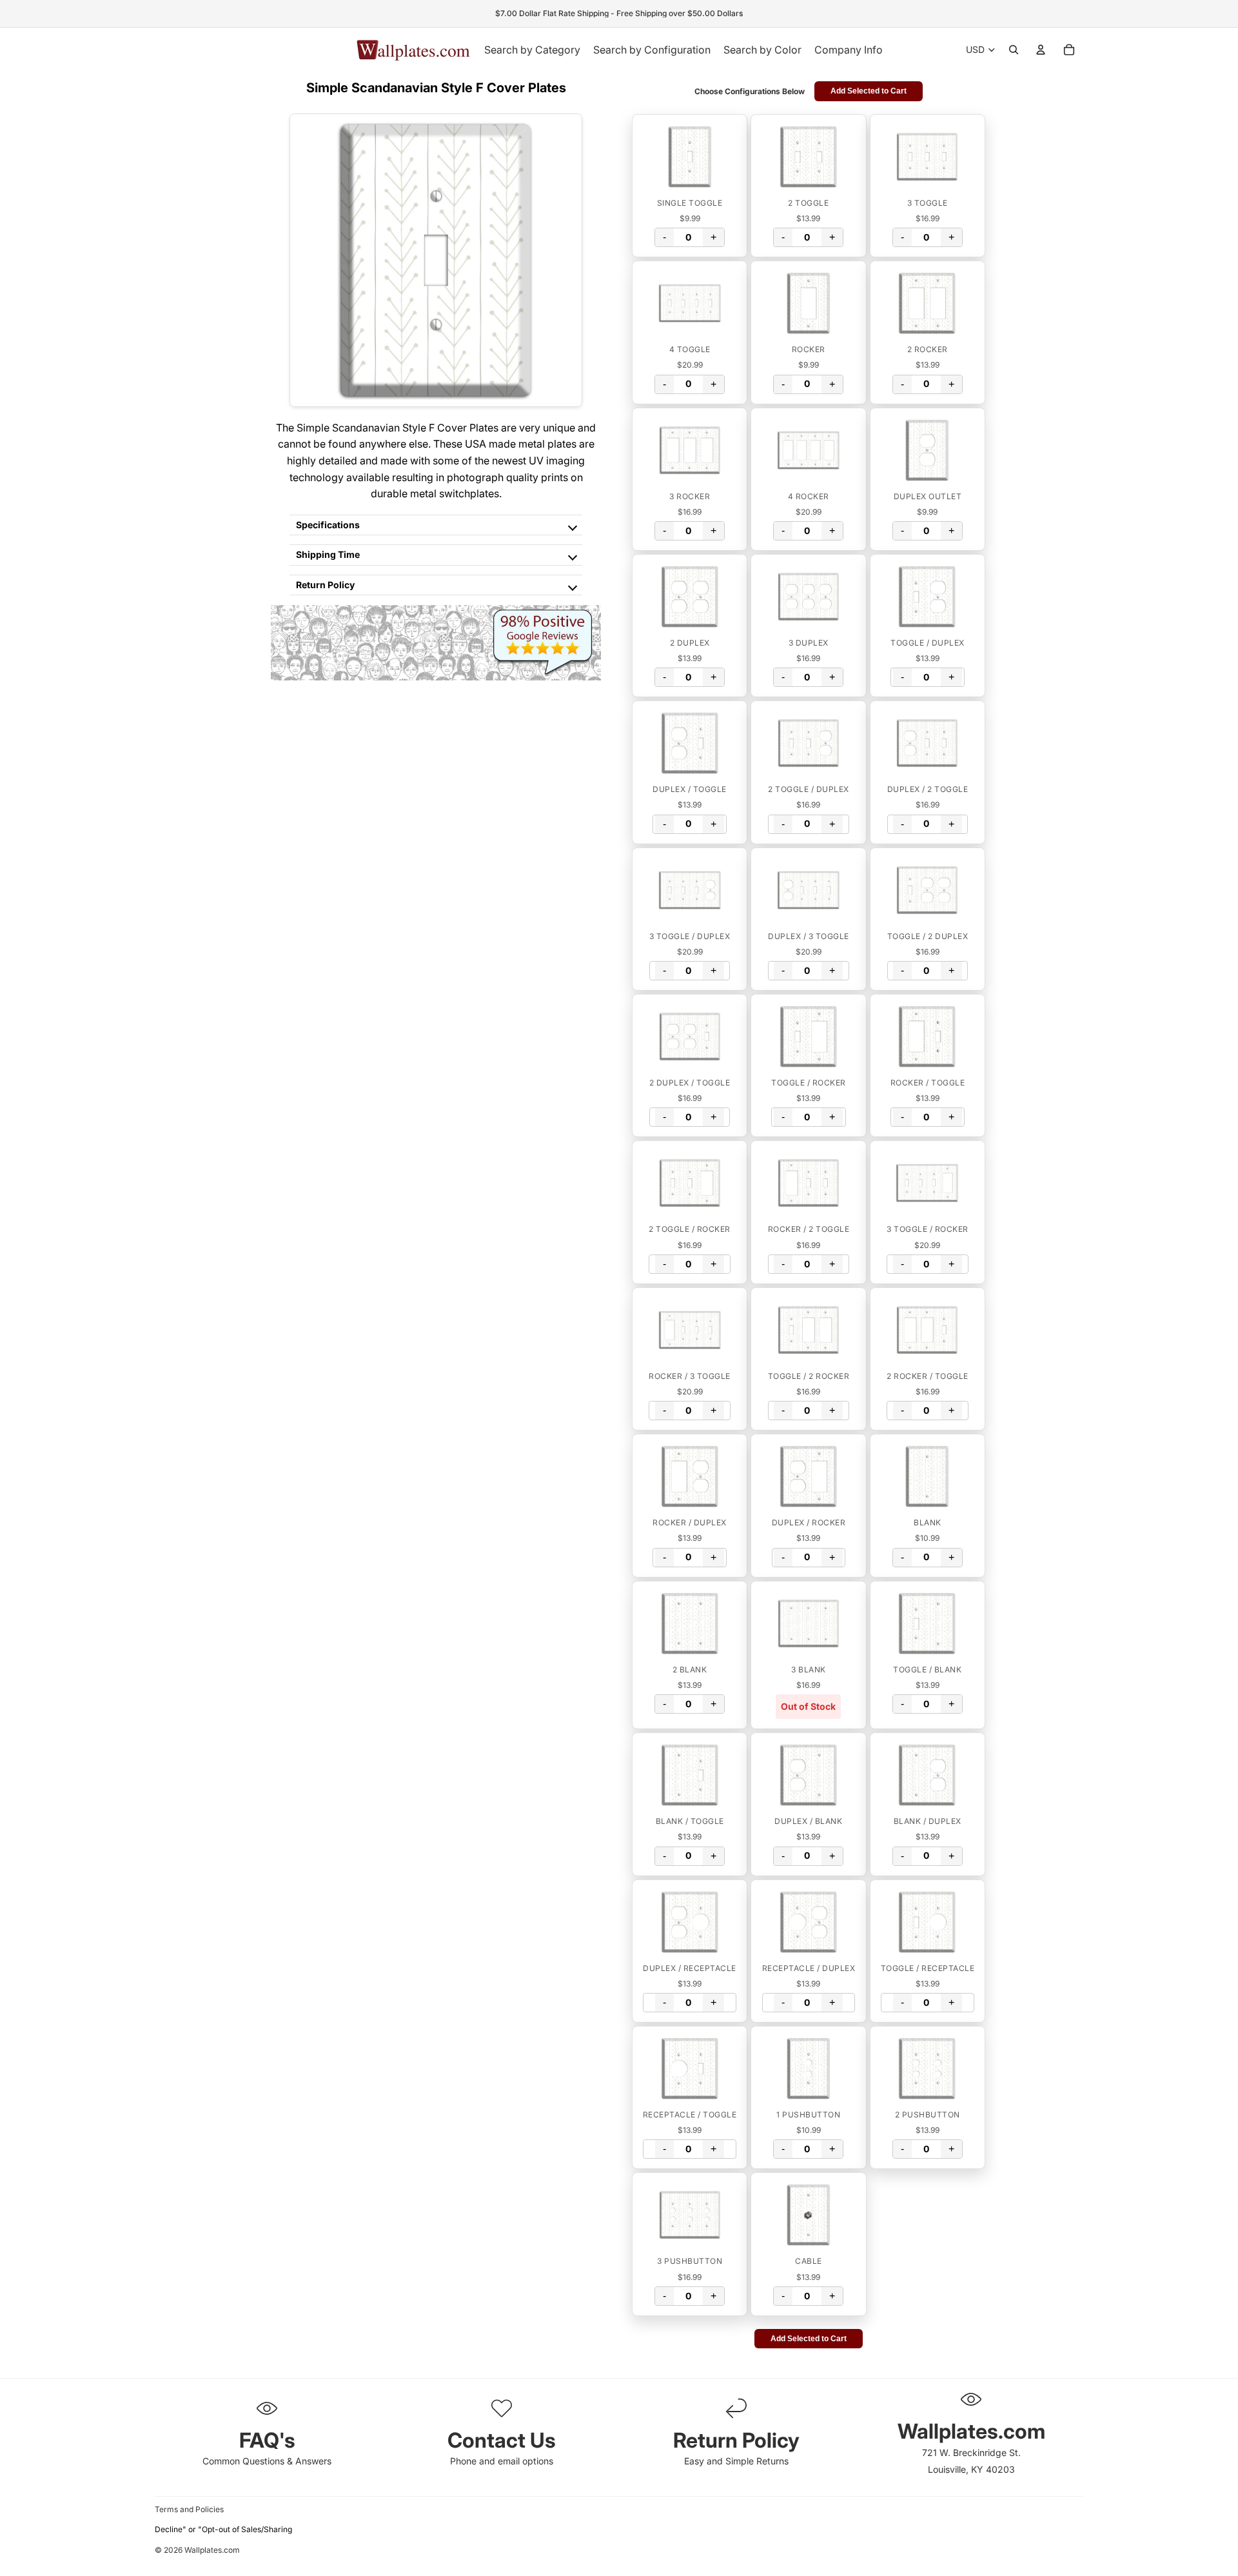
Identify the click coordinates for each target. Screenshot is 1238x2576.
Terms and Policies (189, 2509)
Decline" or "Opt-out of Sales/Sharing (223, 2529)
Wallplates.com (212, 2551)
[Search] (1014, 50)
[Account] (1041, 50)
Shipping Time (328, 554)
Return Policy (325, 585)
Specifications (328, 525)
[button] (690, 157)
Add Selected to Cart (869, 91)
